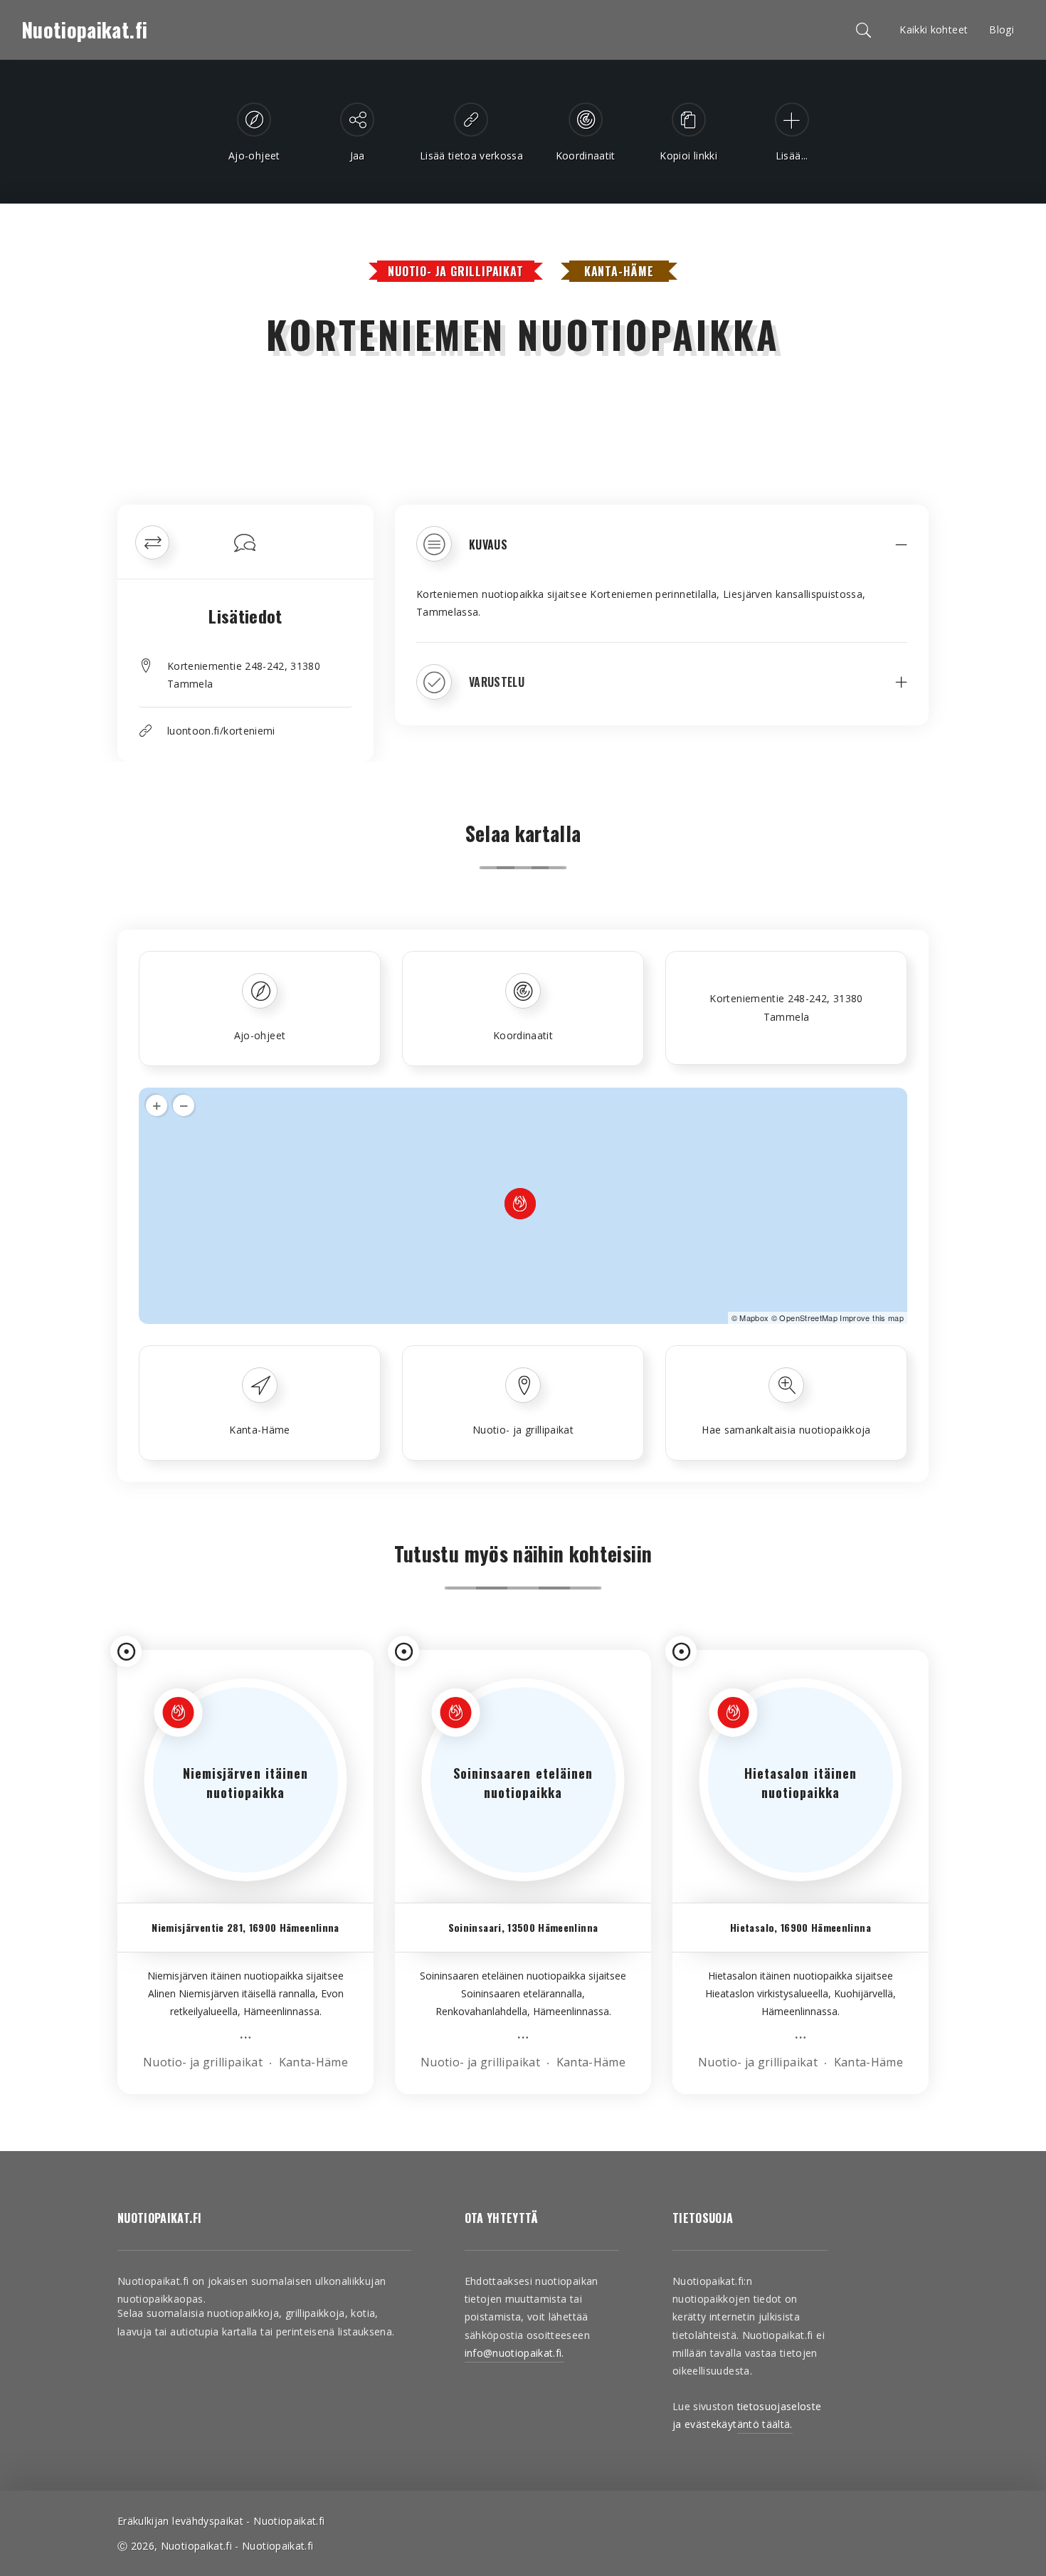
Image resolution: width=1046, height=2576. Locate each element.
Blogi (1002, 30)
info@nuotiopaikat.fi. (514, 2353)
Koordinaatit (523, 1035)
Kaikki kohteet (934, 30)
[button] (662, 554)
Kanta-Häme (619, 271)
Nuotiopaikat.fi (84, 30)
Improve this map (872, 1318)
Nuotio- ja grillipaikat (455, 271)
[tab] (662, 554)
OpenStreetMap (808, 1318)
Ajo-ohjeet (260, 1035)
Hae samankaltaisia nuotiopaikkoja (786, 1430)
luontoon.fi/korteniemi (221, 731)
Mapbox (754, 1318)
